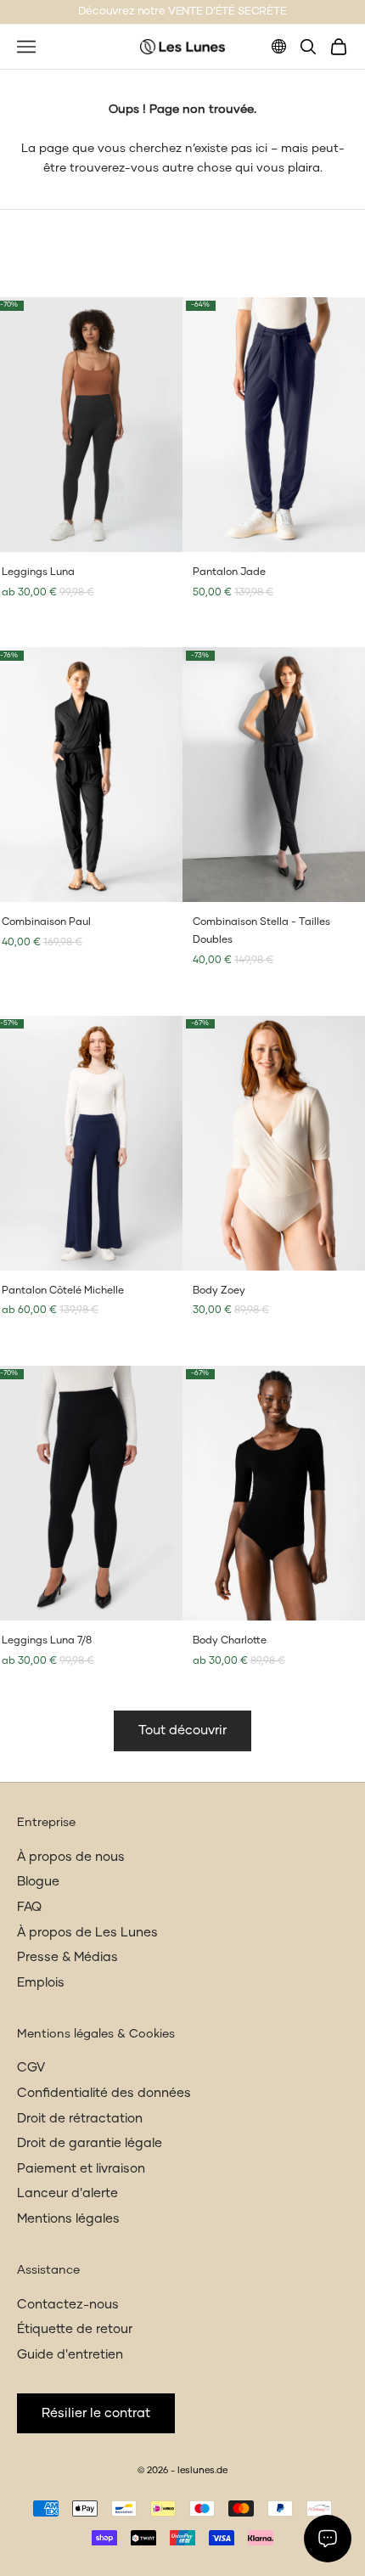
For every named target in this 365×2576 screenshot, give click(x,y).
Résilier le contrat (96, 2413)
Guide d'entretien (70, 2355)
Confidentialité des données (104, 2093)
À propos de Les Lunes (87, 1933)
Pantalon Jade (229, 572)
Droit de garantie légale (90, 2143)
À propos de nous (71, 1857)
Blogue (38, 1882)
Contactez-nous (68, 2305)
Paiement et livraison (81, 2169)
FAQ (29, 1907)
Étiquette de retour (75, 2329)
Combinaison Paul (46, 922)
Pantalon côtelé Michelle (63, 1291)
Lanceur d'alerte (67, 2193)
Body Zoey (219, 1291)
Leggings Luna (38, 572)
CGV (31, 2068)
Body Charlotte (230, 1641)
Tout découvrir (182, 1730)
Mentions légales (68, 2219)
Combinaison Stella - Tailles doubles (261, 931)
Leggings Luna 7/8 (47, 1641)
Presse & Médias (67, 1957)
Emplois (41, 1983)
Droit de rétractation (80, 2119)
